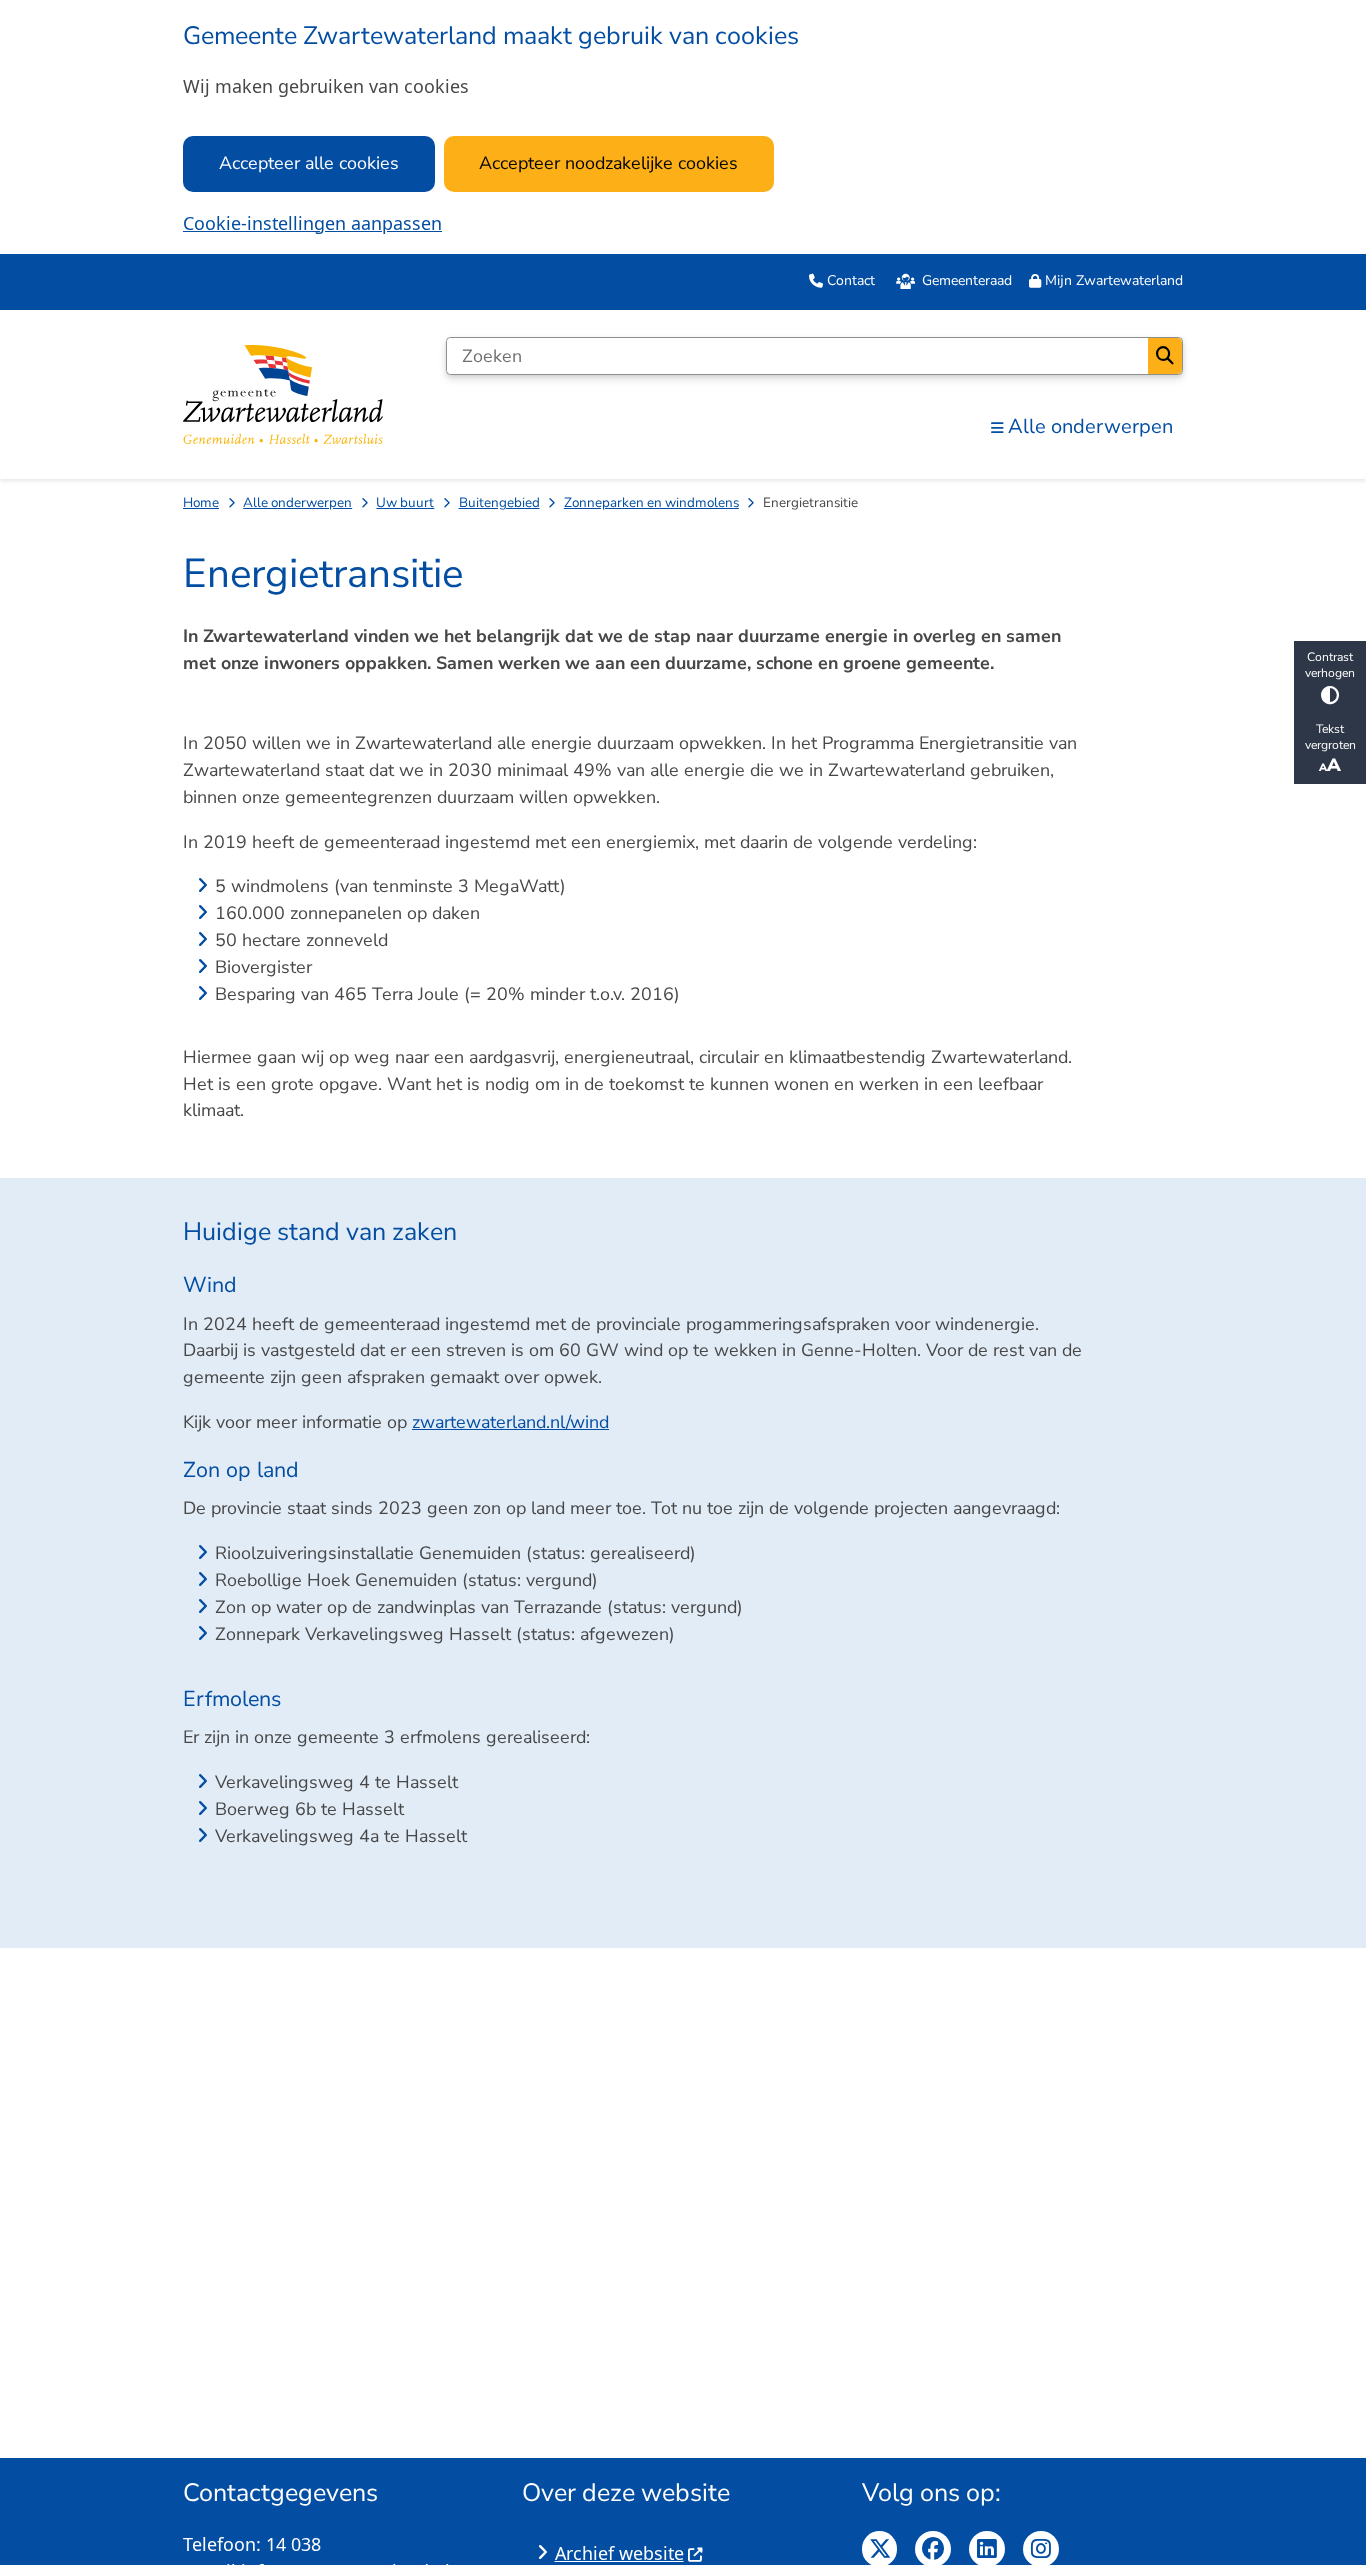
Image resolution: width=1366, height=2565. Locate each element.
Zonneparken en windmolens (651, 502)
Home (201, 502)
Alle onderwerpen (297, 502)
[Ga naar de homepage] (283, 394)
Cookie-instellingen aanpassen (312, 223)
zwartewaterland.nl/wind (510, 1422)
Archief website (619, 2553)
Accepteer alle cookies (309, 163)
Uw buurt (405, 502)
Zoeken (1165, 356)
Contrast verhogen (1330, 665)
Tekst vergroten (1330, 737)
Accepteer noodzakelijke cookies (608, 163)
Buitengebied (499, 502)
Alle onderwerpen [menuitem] (1090, 426)
